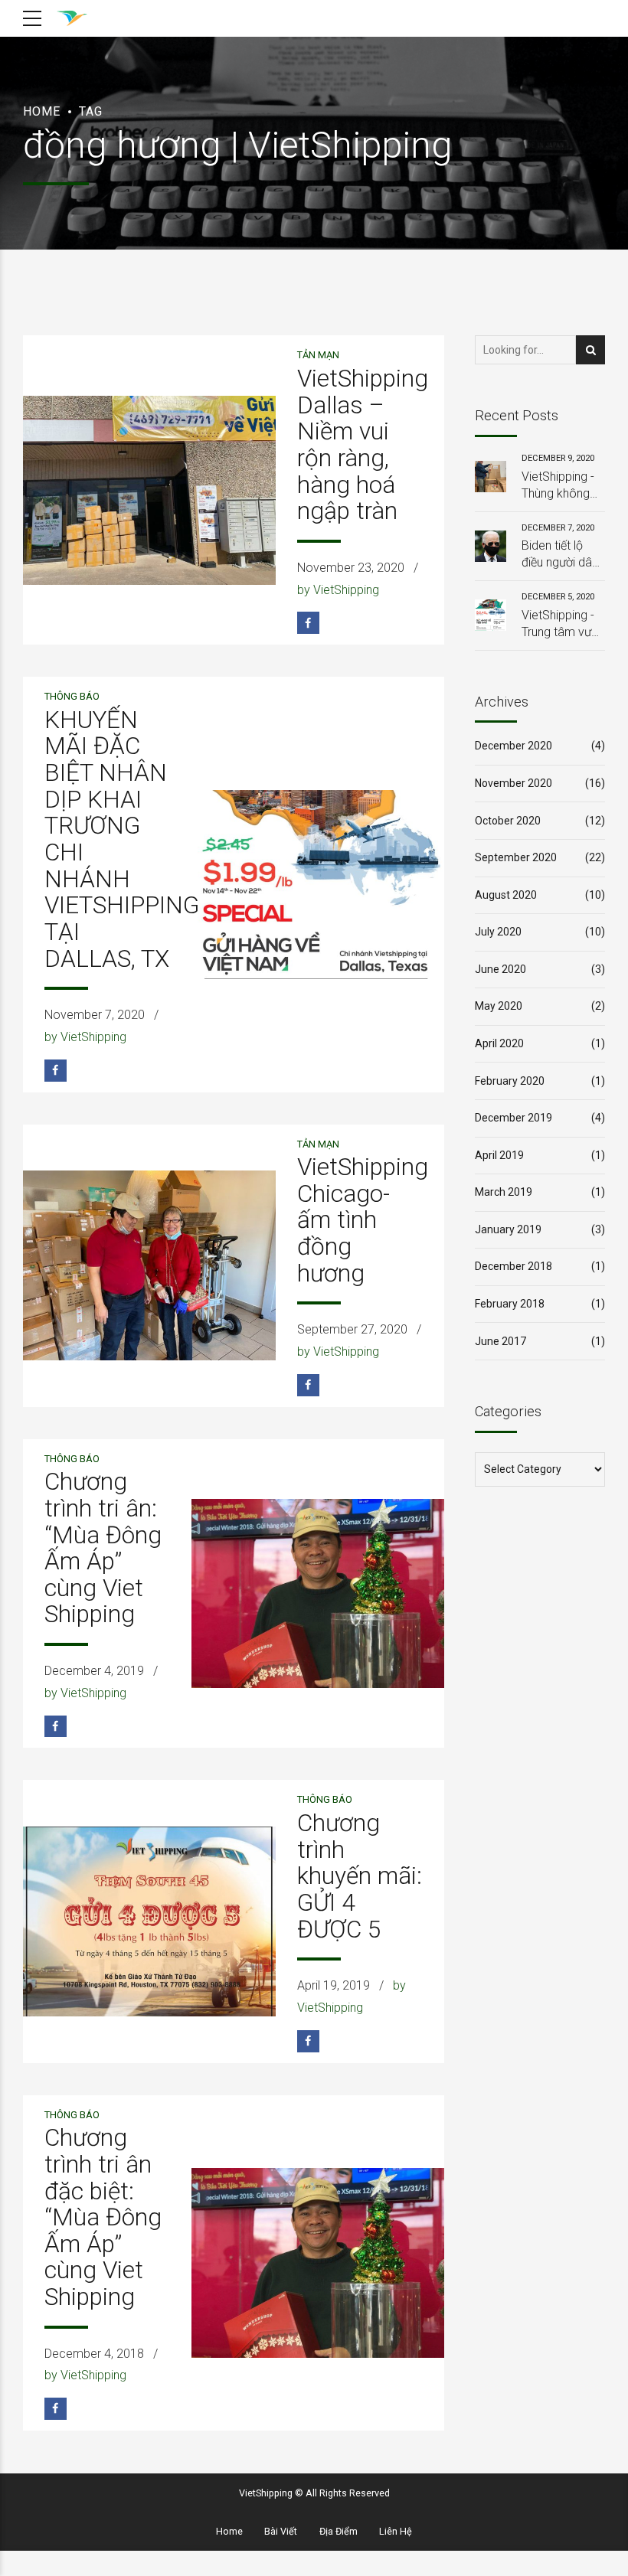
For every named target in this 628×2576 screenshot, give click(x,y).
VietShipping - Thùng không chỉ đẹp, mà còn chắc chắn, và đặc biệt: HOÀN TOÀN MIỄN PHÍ (563, 486)
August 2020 (506, 895)
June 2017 (500, 1341)
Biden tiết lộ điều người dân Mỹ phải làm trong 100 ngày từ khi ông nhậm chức (562, 555)
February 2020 (510, 1081)
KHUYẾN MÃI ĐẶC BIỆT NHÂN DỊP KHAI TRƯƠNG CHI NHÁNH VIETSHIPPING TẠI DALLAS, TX (122, 839)
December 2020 (514, 746)
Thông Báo (72, 696)
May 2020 (499, 1006)
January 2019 (508, 1229)
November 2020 (514, 783)
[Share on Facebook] (308, 623)
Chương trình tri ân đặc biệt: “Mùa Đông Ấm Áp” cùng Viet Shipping (103, 2217)
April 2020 (499, 1043)
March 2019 (504, 1192)
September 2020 (516, 857)
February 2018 (510, 1304)
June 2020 (500, 969)
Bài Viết (281, 2531)
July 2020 (498, 932)
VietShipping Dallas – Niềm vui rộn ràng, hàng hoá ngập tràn (363, 445)
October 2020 (508, 821)
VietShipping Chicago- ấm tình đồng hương (363, 1220)
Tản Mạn (318, 355)
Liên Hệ (396, 2531)
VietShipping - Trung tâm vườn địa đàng (563, 625)
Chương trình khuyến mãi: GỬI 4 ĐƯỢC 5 (360, 1876)
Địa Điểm (339, 2531)
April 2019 (499, 1155)
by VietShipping (338, 590)
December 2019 (514, 1118)
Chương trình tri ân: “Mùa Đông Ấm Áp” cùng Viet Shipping (103, 1548)
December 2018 (514, 1266)
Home (42, 111)
